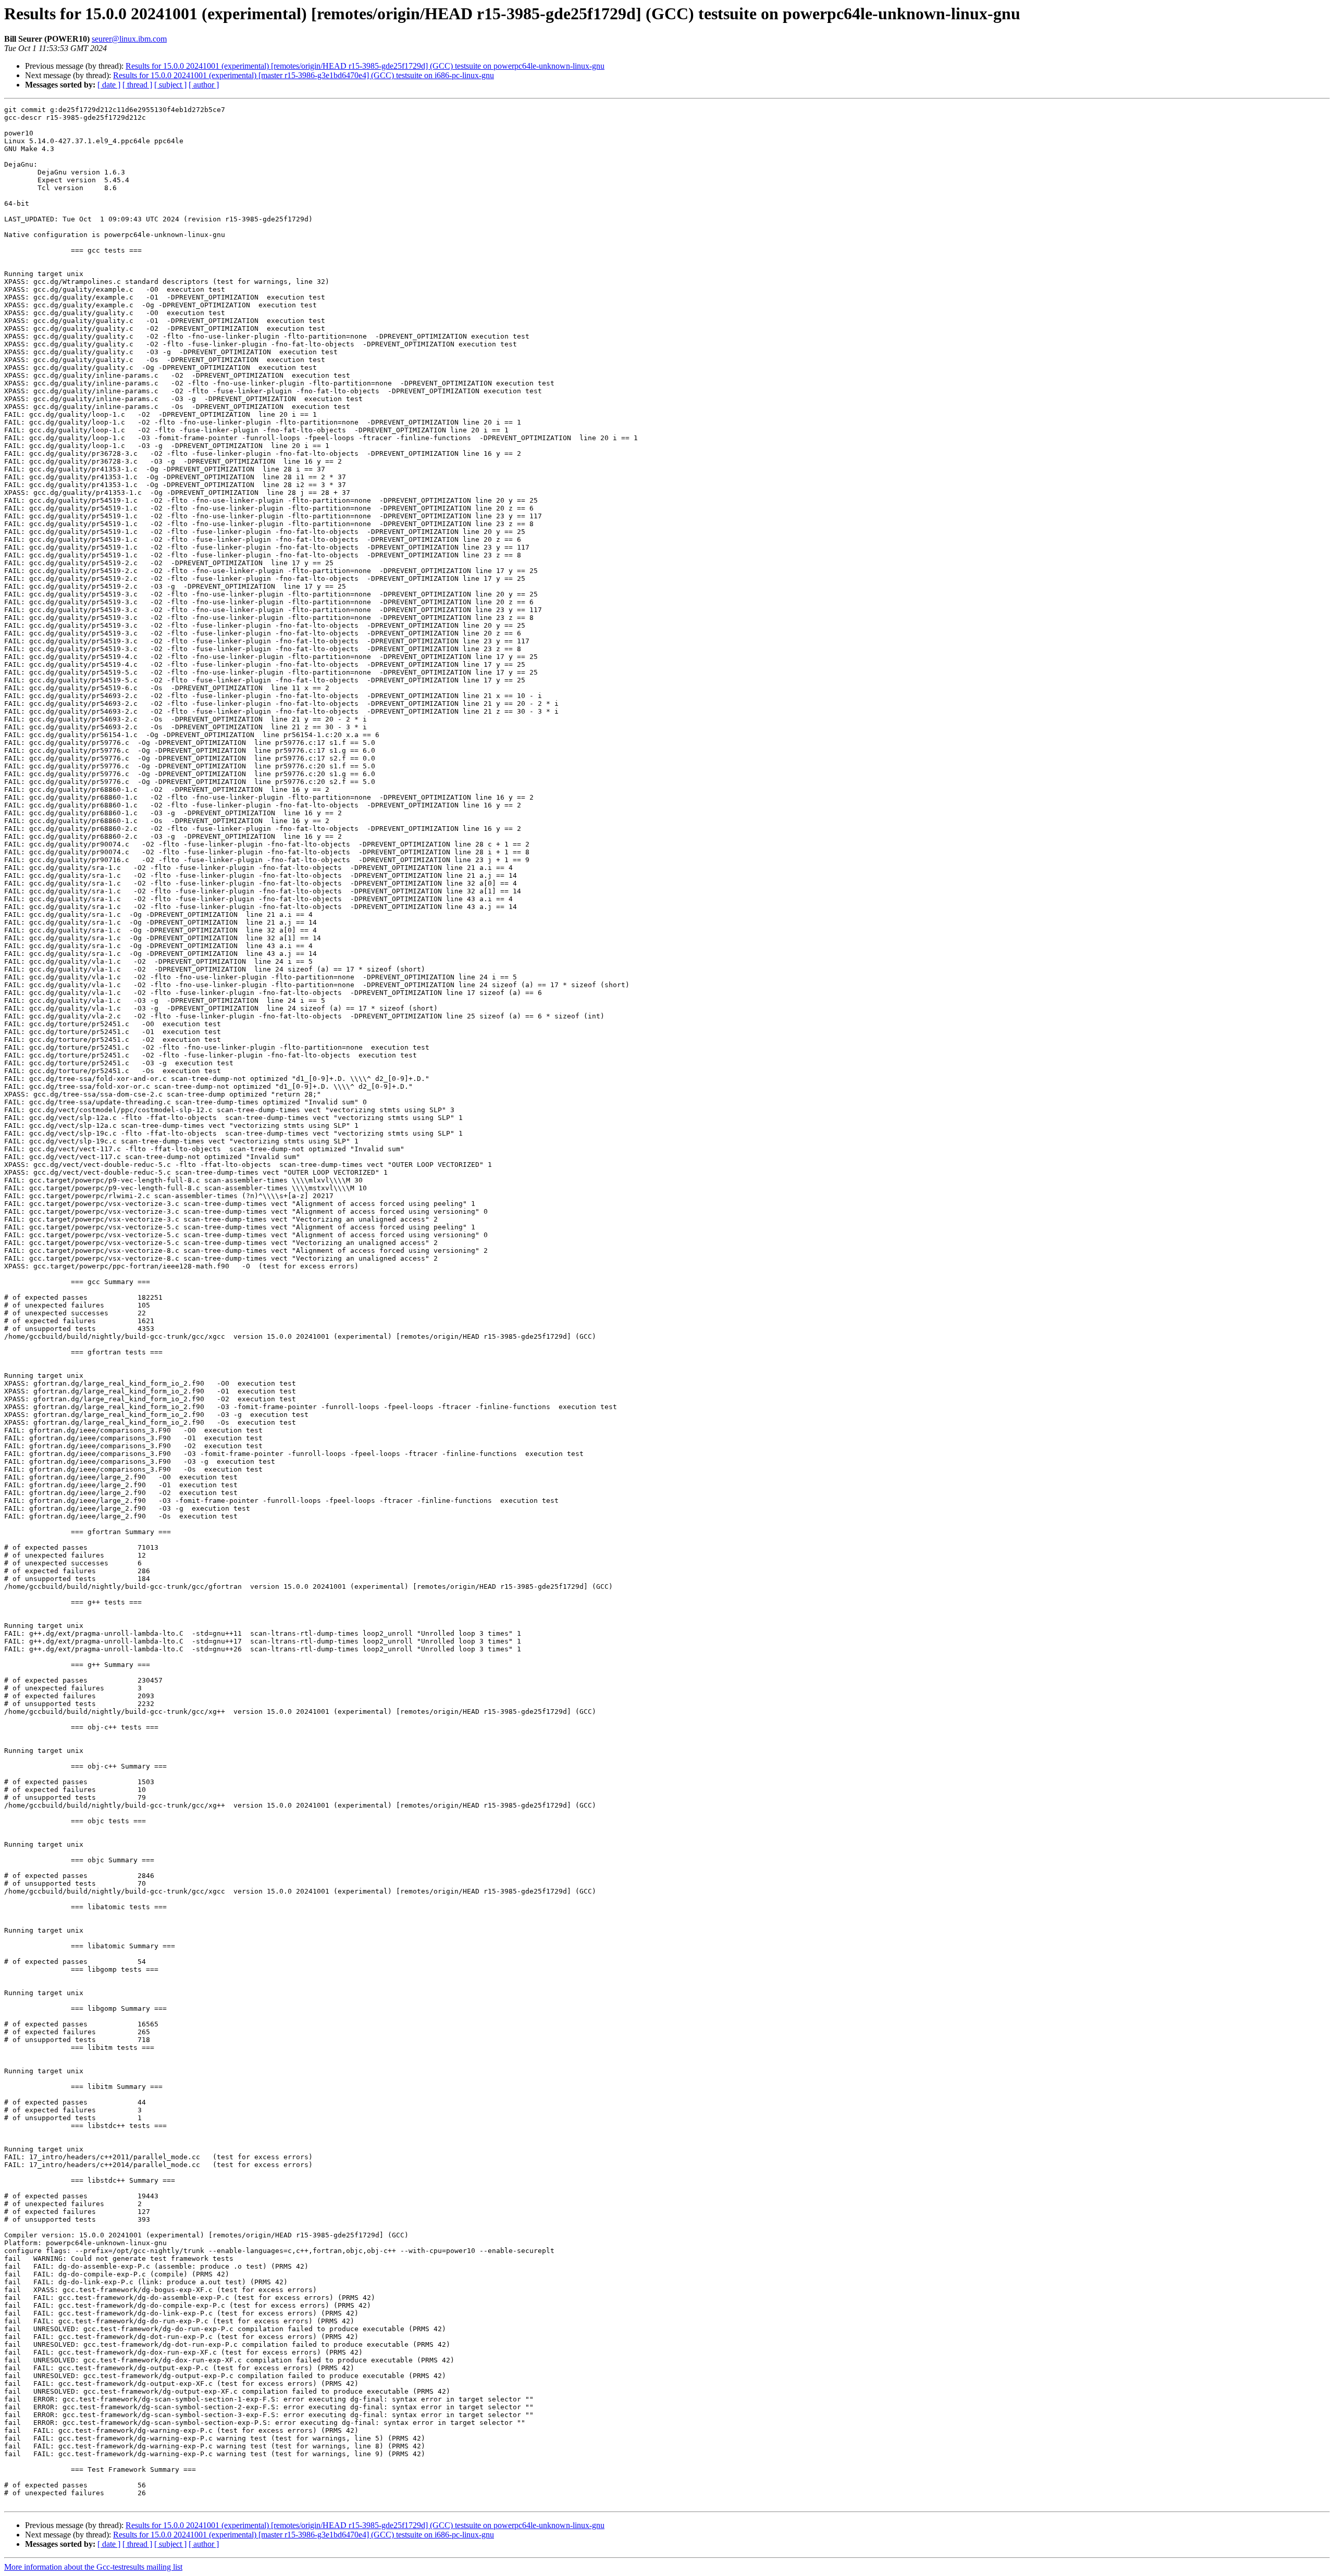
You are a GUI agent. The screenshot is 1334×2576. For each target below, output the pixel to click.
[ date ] (109, 85)
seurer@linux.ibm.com (129, 39)
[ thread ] (137, 85)
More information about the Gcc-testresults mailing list (93, 2567)
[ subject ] (170, 85)
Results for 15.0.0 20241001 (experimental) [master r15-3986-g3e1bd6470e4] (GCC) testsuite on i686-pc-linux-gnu (304, 75)
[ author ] (204, 85)
